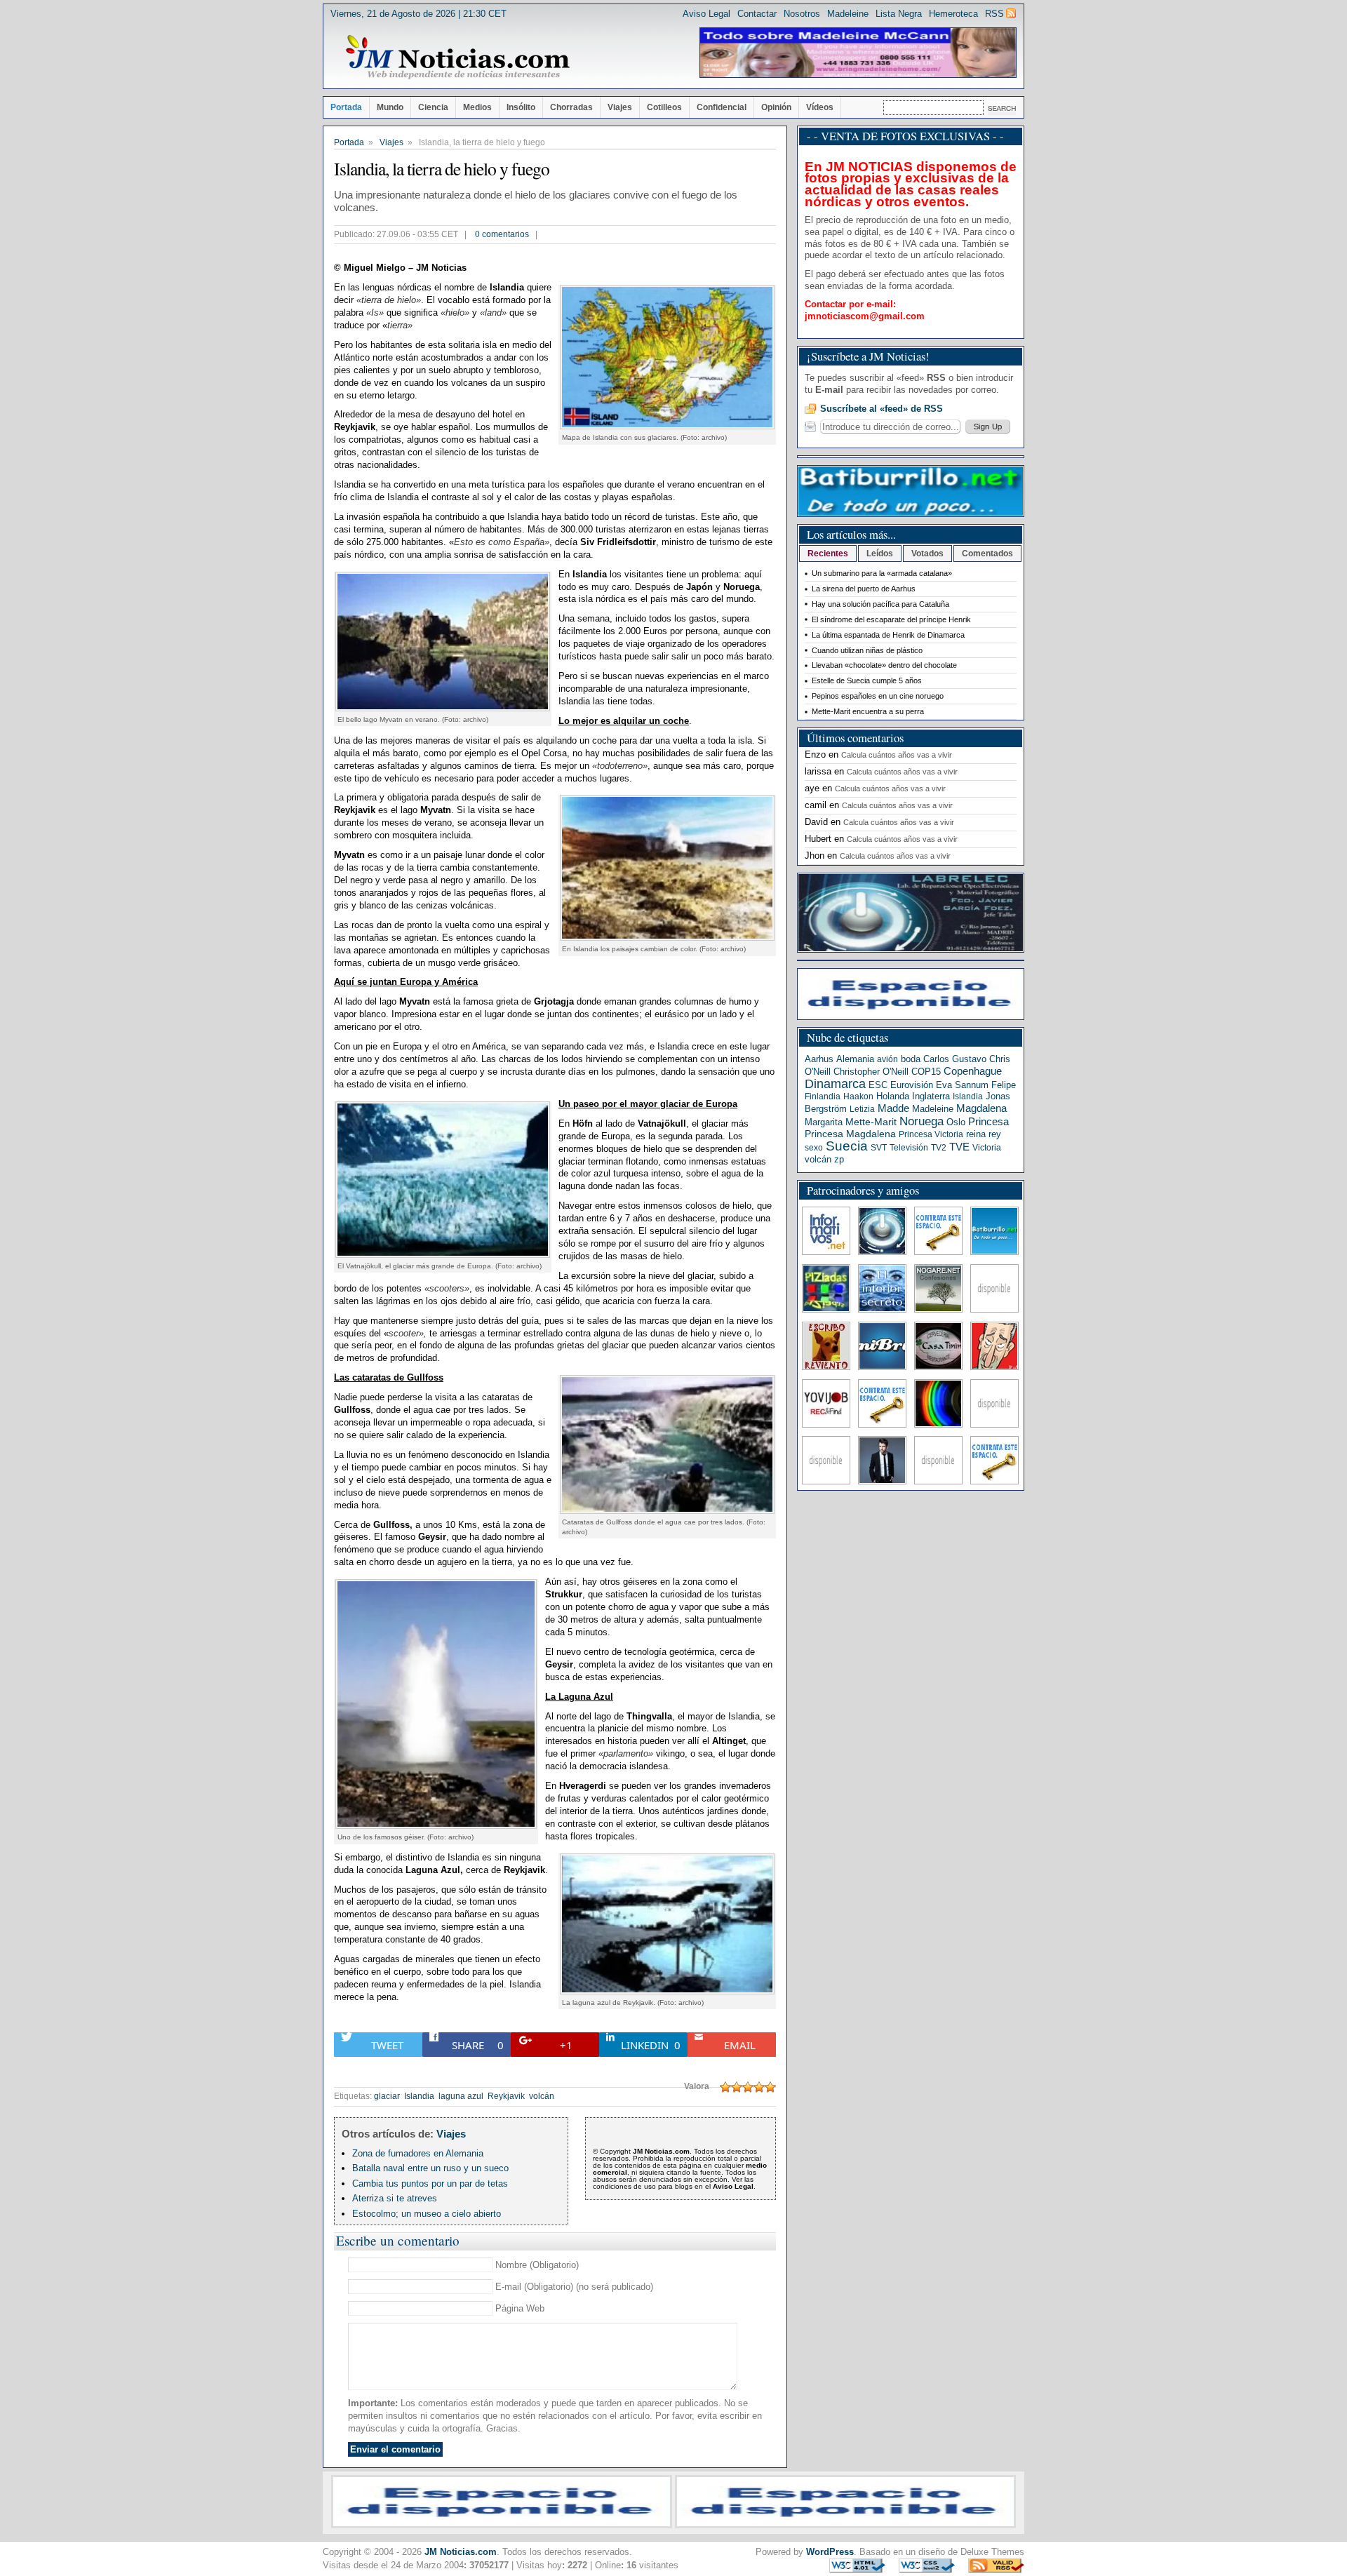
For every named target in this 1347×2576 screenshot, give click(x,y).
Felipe (1004, 1085)
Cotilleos (664, 107)
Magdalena (981, 1108)
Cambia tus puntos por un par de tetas (430, 2183)
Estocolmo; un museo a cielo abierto (427, 2214)
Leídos (880, 554)
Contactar (757, 14)
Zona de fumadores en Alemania (418, 2153)
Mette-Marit (871, 1122)
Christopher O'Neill (871, 1072)
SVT (879, 1148)
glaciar (387, 2096)
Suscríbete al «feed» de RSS (882, 409)
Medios (477, 107)
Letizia (862, 1109)
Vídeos (820, 107)
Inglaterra (931, 1096)
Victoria (987, 1148)
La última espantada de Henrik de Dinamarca (888, 635)
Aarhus (819, 1059)
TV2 (939, 1148)
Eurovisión (912, 1085)
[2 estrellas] (737, 2087)
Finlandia (823, 1096)
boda (911, 1059)
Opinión (776, 107)
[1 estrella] (725, 2087)
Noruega (922, 1121)
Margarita (824, 1122)
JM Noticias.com (461, 2552)
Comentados (987, 554)
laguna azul (461, 2096)
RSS (994, 14)
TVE (959, 1147)
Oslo (956, 1122)
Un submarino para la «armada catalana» (882, 573)
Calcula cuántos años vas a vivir (897, 755)
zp (839, 1159)
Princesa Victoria (931, 1134)
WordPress (830, 2552)
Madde (893, 1108)
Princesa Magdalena (850, 1134)
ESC (878, 1085)
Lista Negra (899, 14)
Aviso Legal (706, 14)
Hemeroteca (953, 14)
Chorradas (571, 107)
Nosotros (802, 14)
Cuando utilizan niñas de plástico (867, 650)
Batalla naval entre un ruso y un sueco (430, 2168)
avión (887, 1059)
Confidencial (722, 107)
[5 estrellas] (770, 2087)
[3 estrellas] (748, 2087)
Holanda (893, 1096)
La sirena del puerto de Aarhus (864, 589)
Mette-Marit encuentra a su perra (868, 711)
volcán (542, 2096)
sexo (814, 1148)
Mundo (390, 107)
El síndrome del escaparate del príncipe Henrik (891, 619)
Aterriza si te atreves (395, 2198)
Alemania (855, 1059)
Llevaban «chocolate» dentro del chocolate (884, 665)
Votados (927, 554)
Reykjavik (506, 2096)
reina (976, 1134)
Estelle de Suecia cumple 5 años (867, 680)
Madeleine (848, 14)
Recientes (828, 554)
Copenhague (973, 1071)
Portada (346, 107)
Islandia (419, 2096)
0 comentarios (502, 234)
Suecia (847, 1146)
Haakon (858, 1096)
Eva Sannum (962, 1085)
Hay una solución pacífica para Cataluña (880, 604)
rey (995, 1134)
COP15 (926, 1072)
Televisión (909, 1148)
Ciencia (433, 107)
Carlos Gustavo (955, 1059)
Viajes (620, 107)
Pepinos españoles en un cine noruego (878, 696)
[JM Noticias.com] (457, 58)
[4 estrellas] (759, 2087)
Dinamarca (835, 1084)
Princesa (989, 1122)
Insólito (521, 107)
